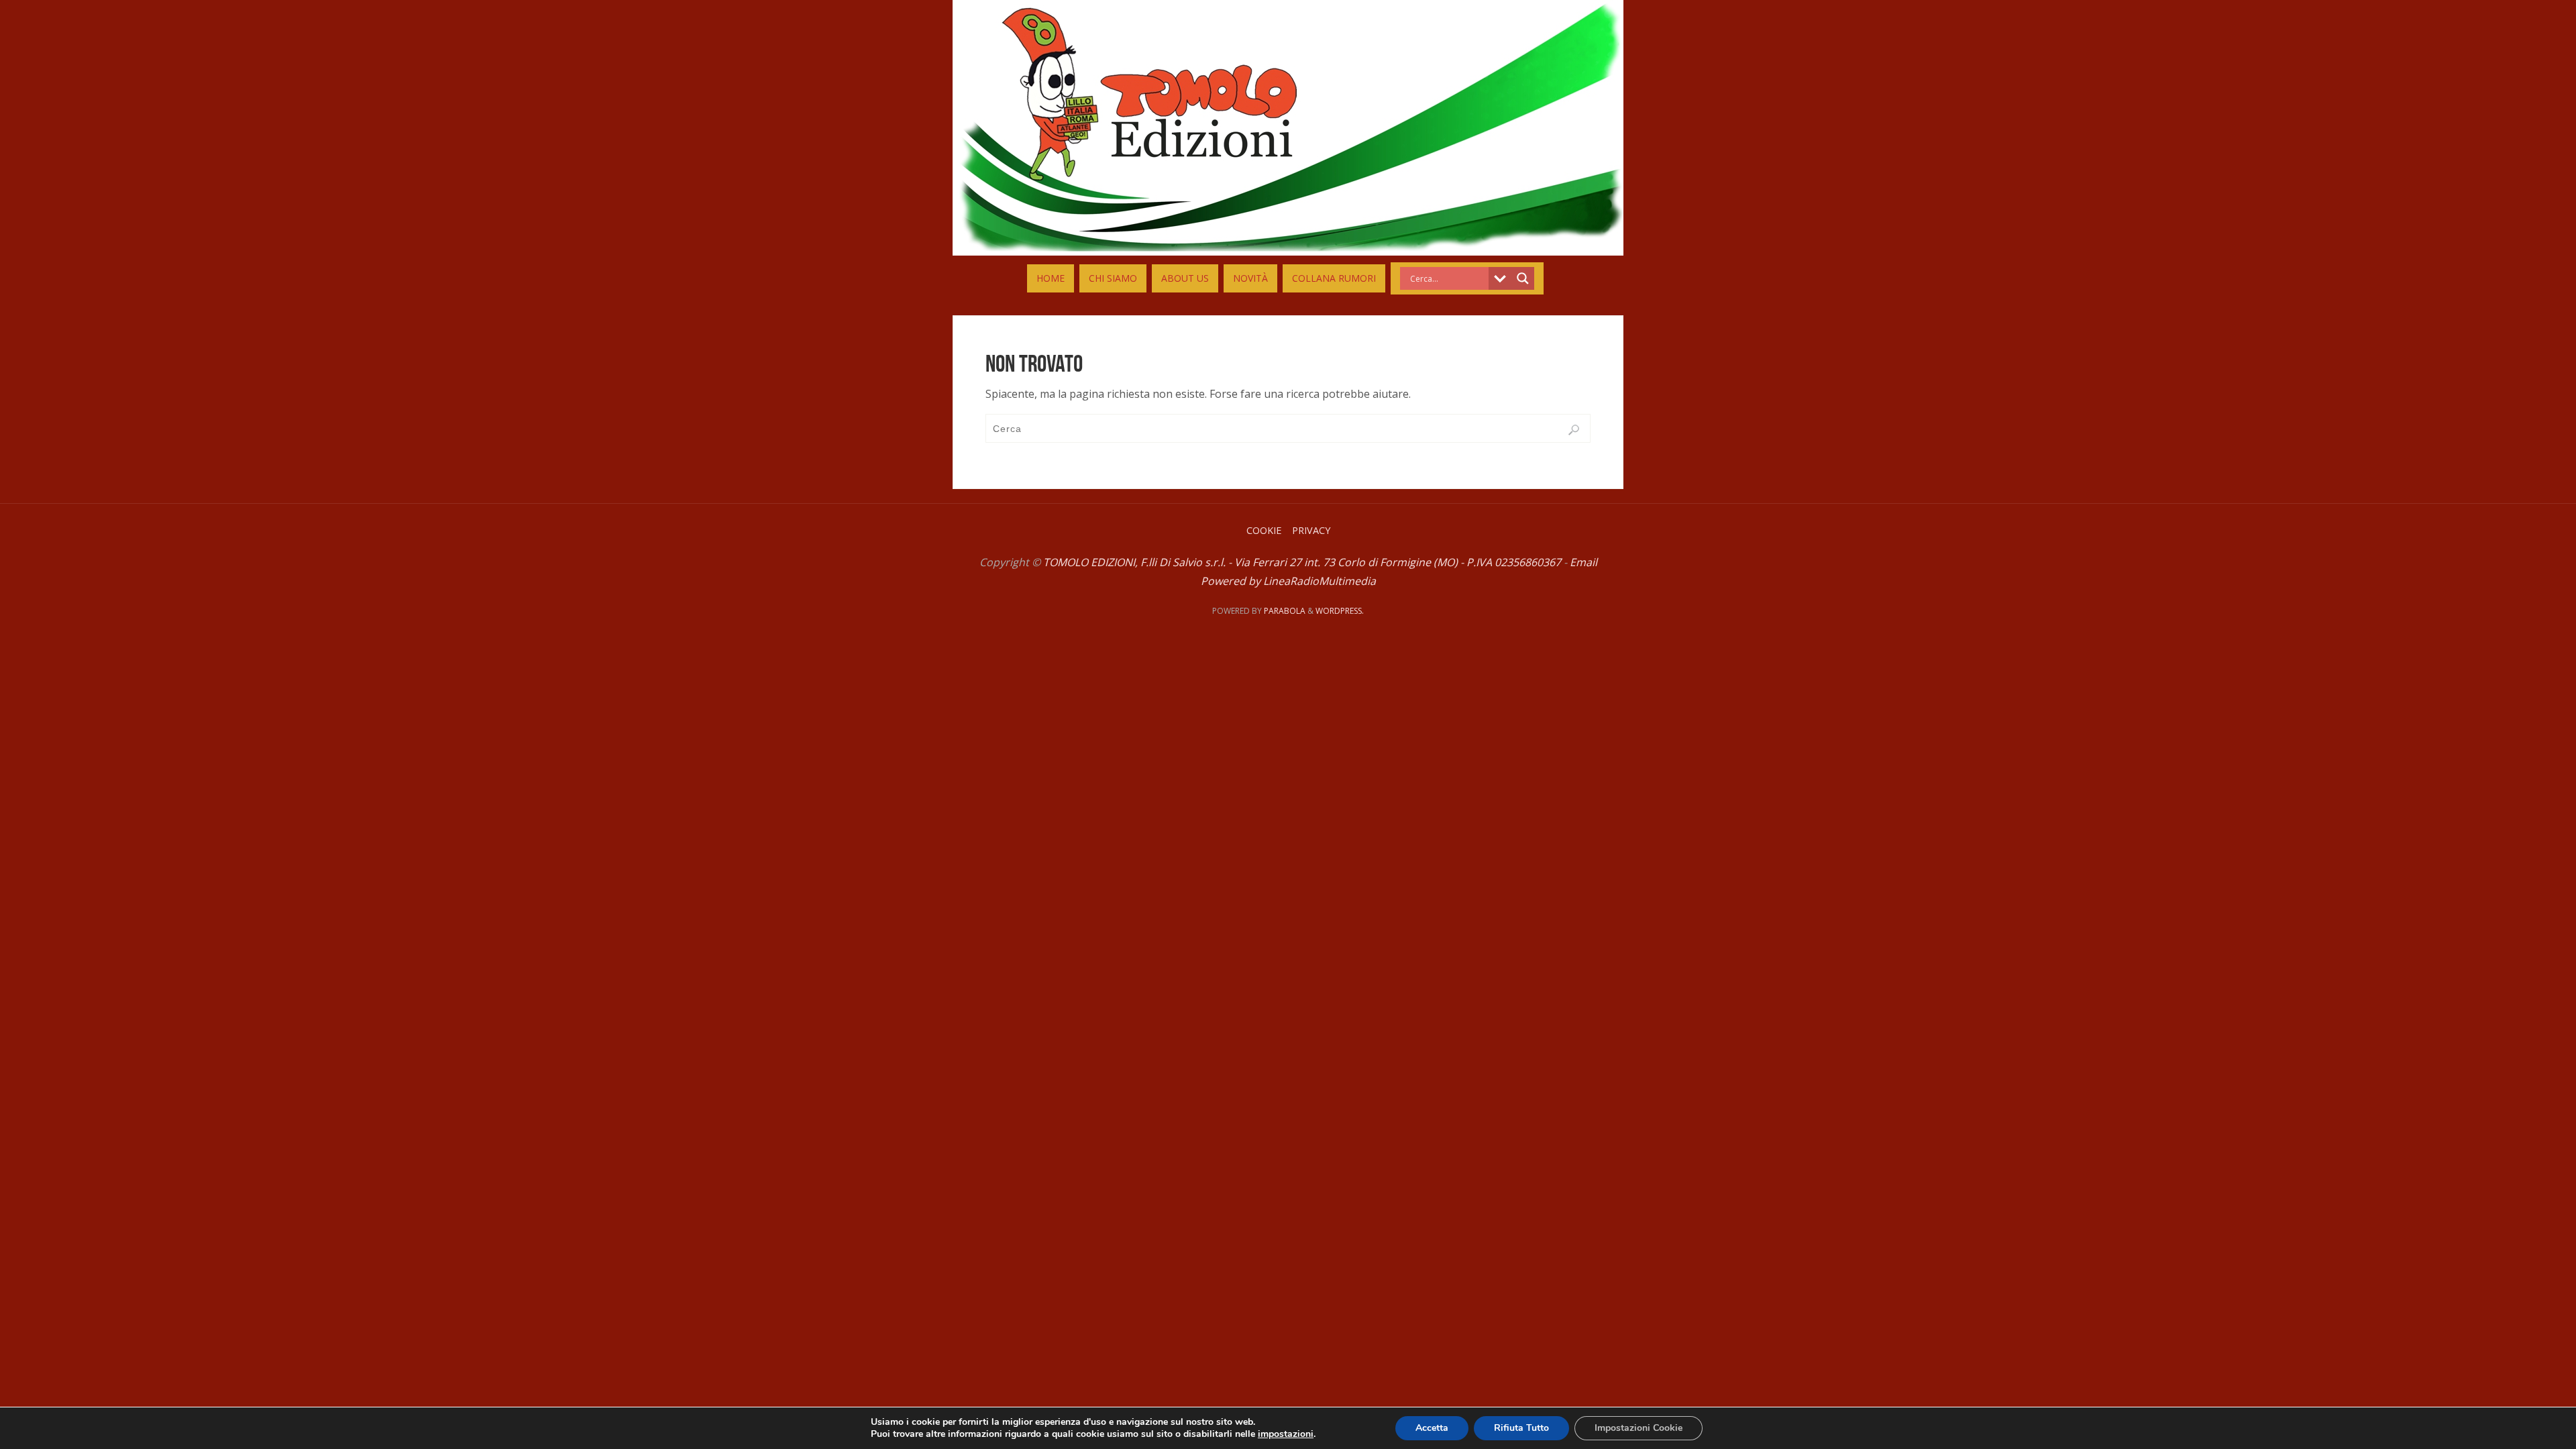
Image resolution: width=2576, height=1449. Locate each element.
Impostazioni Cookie (1639, 1428)
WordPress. (1340, 611)
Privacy (1311, 530)
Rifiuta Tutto (1521, 1428)
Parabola (1285, 611)
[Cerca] (1574, 430)
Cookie (1264, 530)
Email (1584, 562)
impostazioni (1286, 1434)
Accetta (1432, 1428)
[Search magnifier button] (1523, 278)
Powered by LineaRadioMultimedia (1288, 581)
